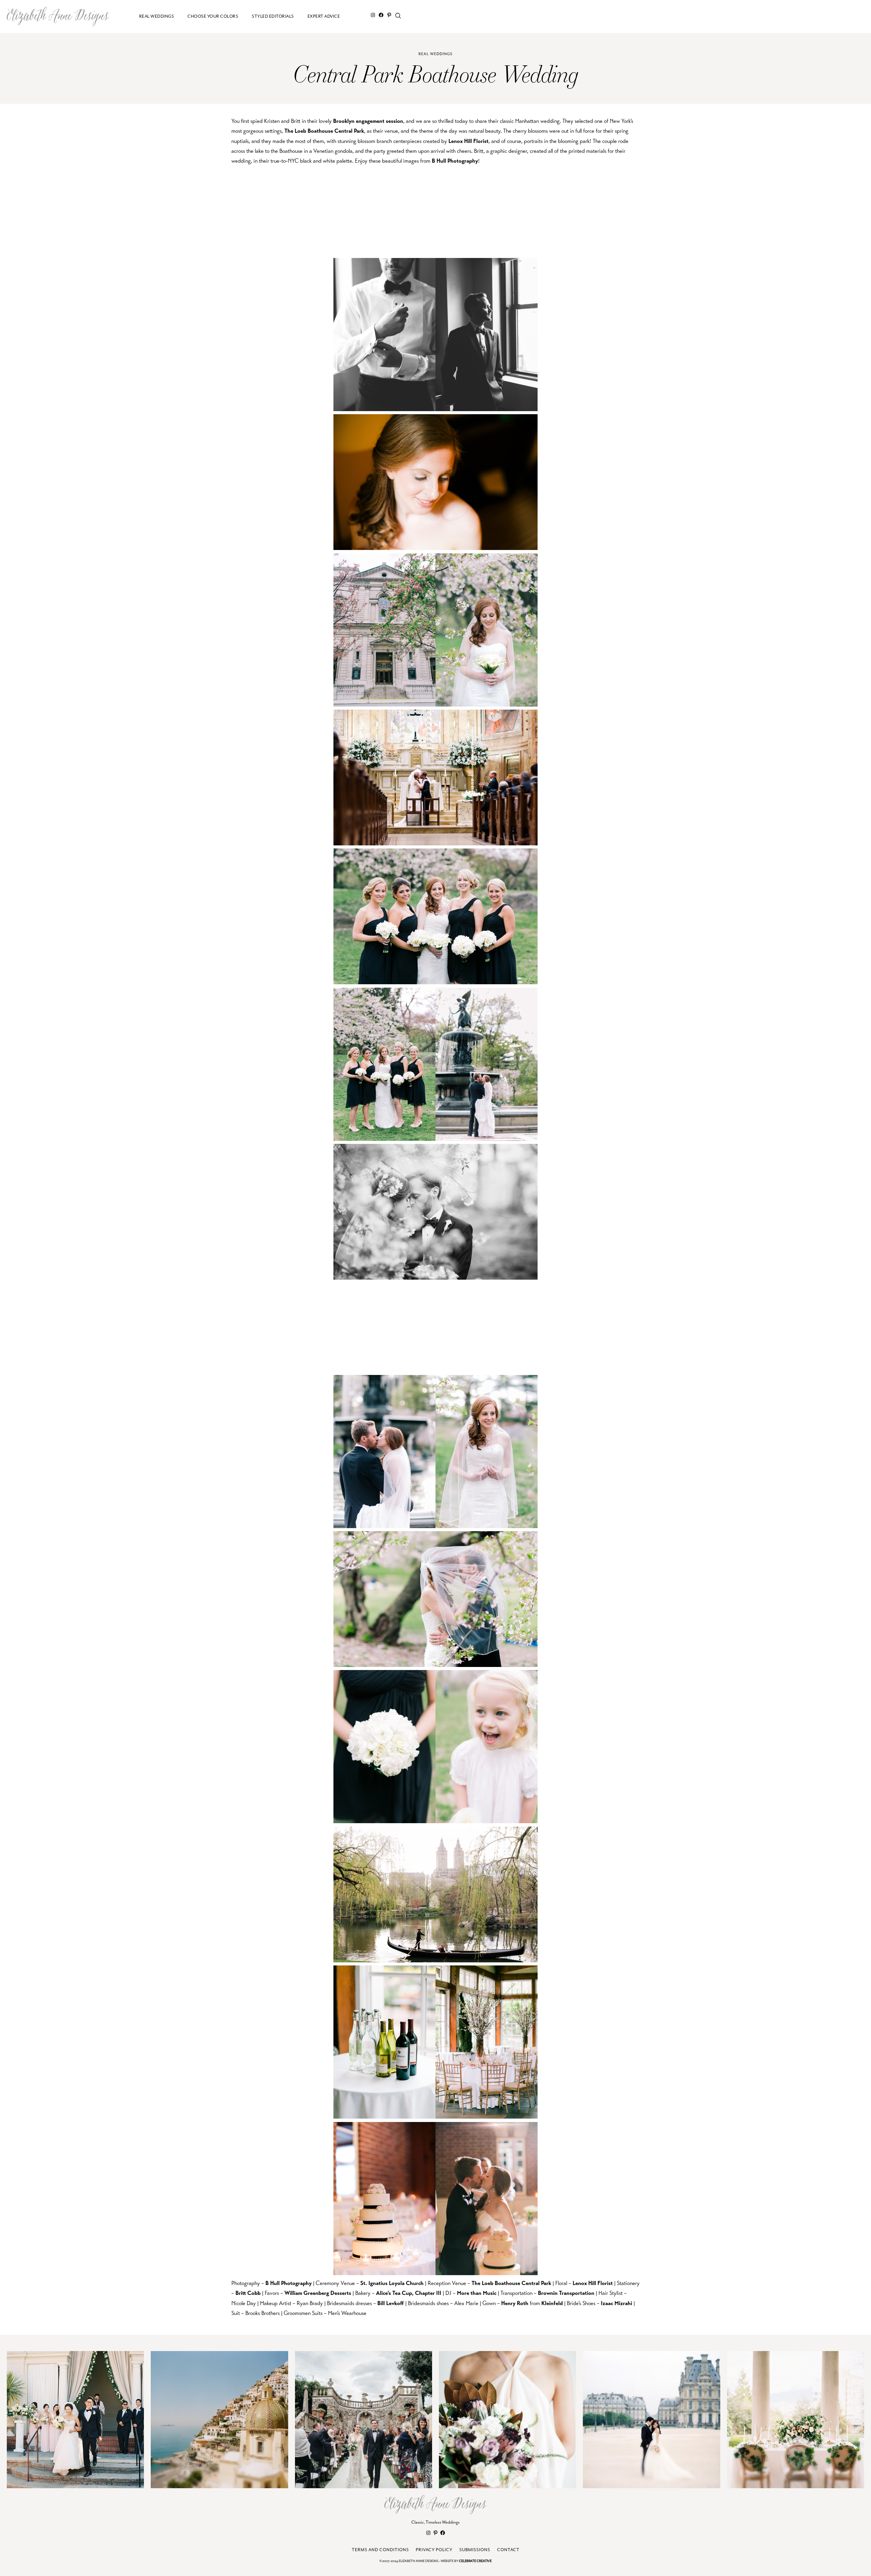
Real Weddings (435, 54)
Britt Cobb (248, 2293)
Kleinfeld (552, 2303)
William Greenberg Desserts (318, 2293)
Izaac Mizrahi (617, 2303)
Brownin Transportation (566, 2293)
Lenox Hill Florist (469, 141)
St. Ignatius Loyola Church (392, 2283)
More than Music (477, 2293)
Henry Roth (515, 2303)
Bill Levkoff (391, 2303)
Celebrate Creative (475, 2561)
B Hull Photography (455, 161)
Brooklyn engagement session (368, 121)
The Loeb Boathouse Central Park (324, 131)
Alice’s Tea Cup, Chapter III (409, 2293)
